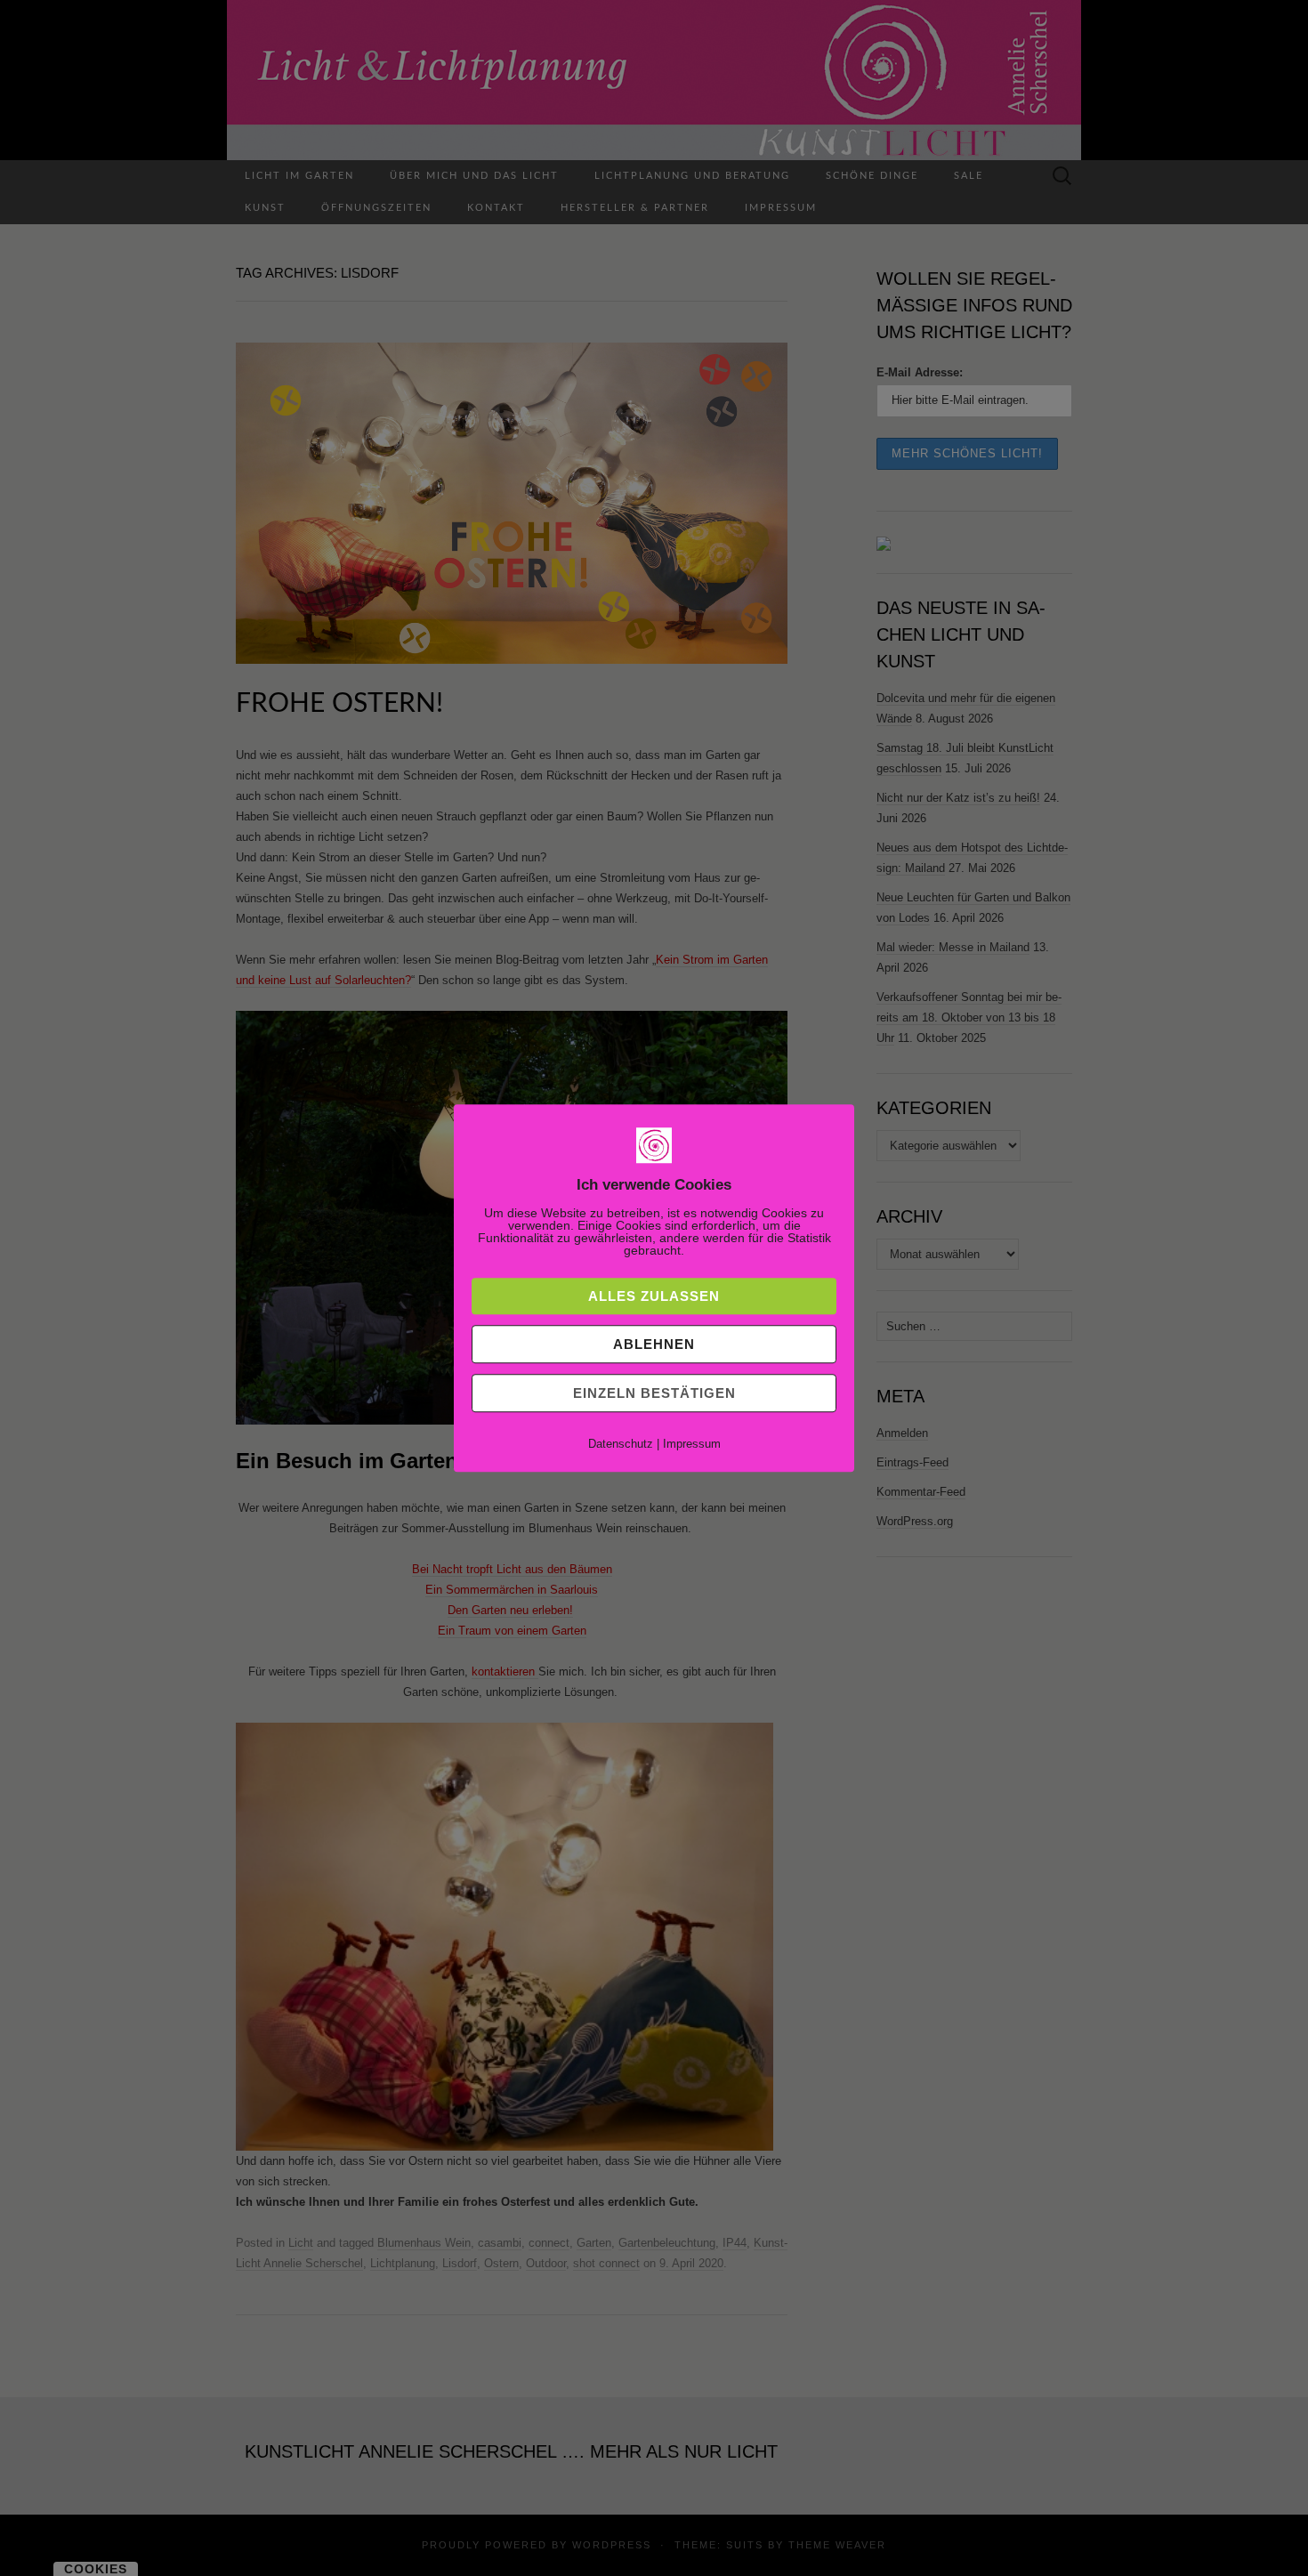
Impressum (692, 1444)
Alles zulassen (654, 1296)
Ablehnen (654, 1344)
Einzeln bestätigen (654, 1393)
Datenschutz (621, 1444)
